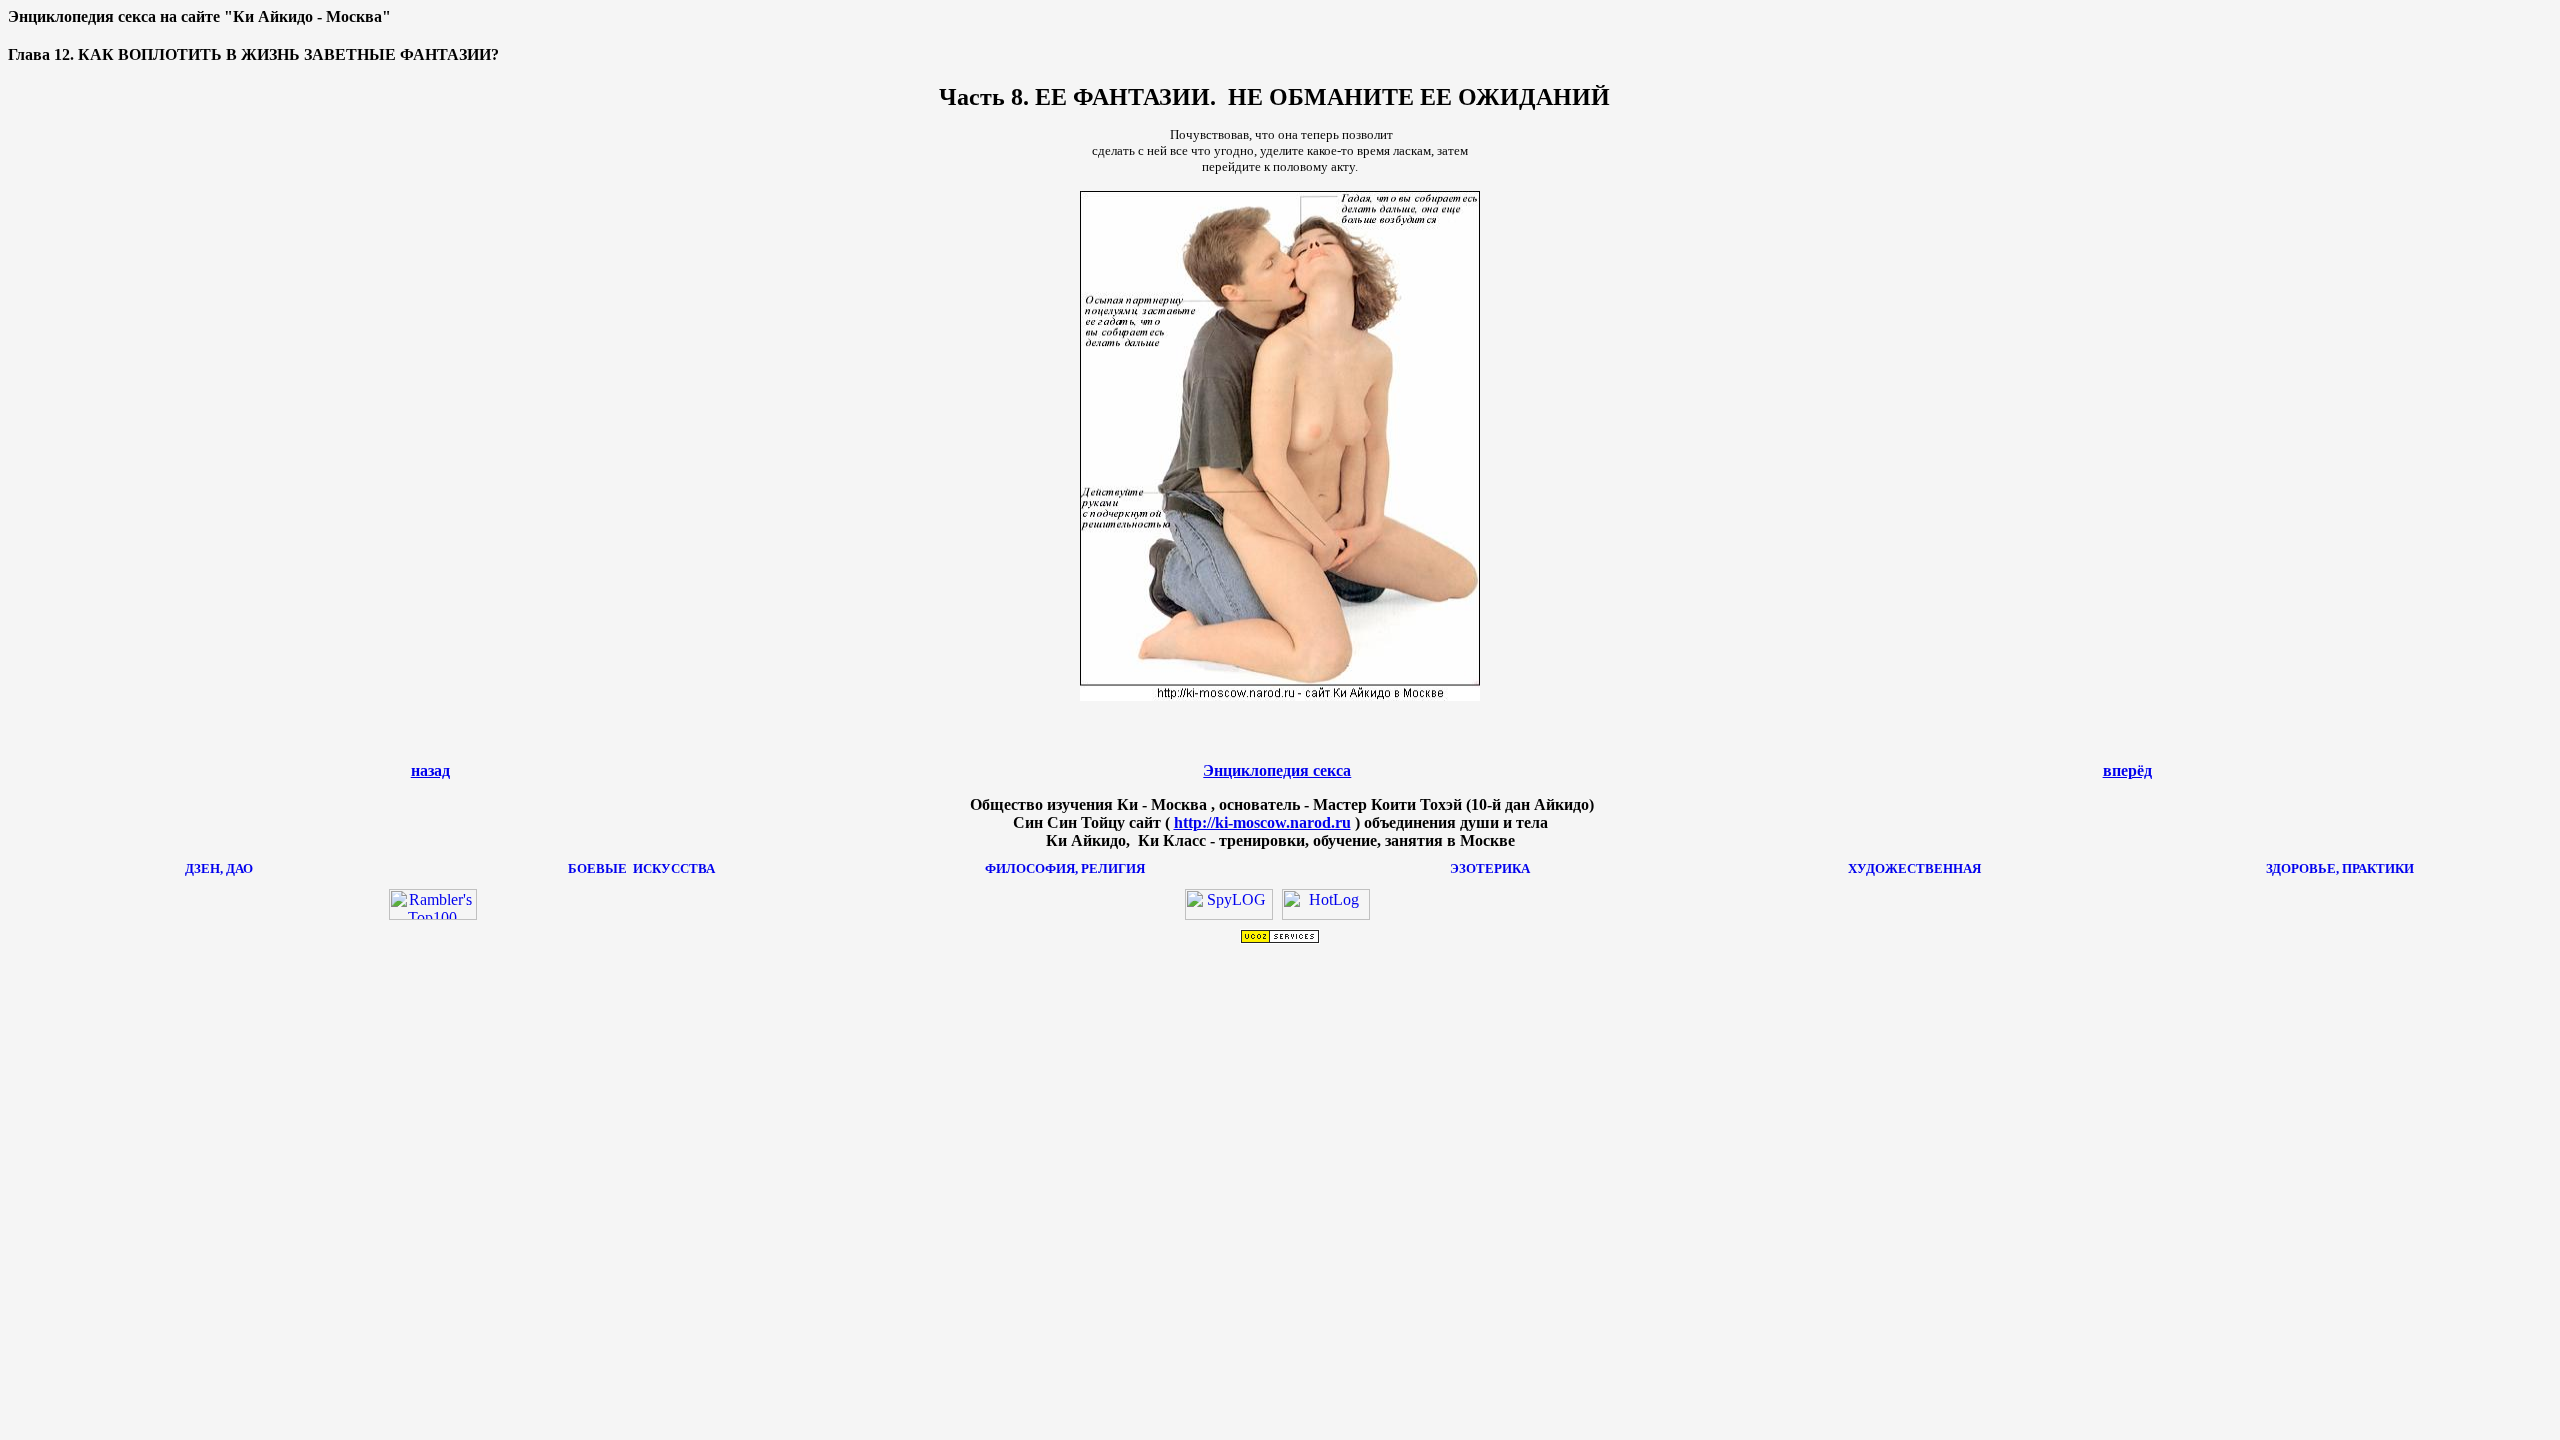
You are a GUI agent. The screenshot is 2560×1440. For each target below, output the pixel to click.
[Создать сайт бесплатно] (1280, 938)
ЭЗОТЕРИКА (1490, 868)
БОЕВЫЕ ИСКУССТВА (641, 868)
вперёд (2127, 770)
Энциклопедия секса (1277, 770)
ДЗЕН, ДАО (219, 868)
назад (430, 770)
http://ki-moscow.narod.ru (1262, 822)
